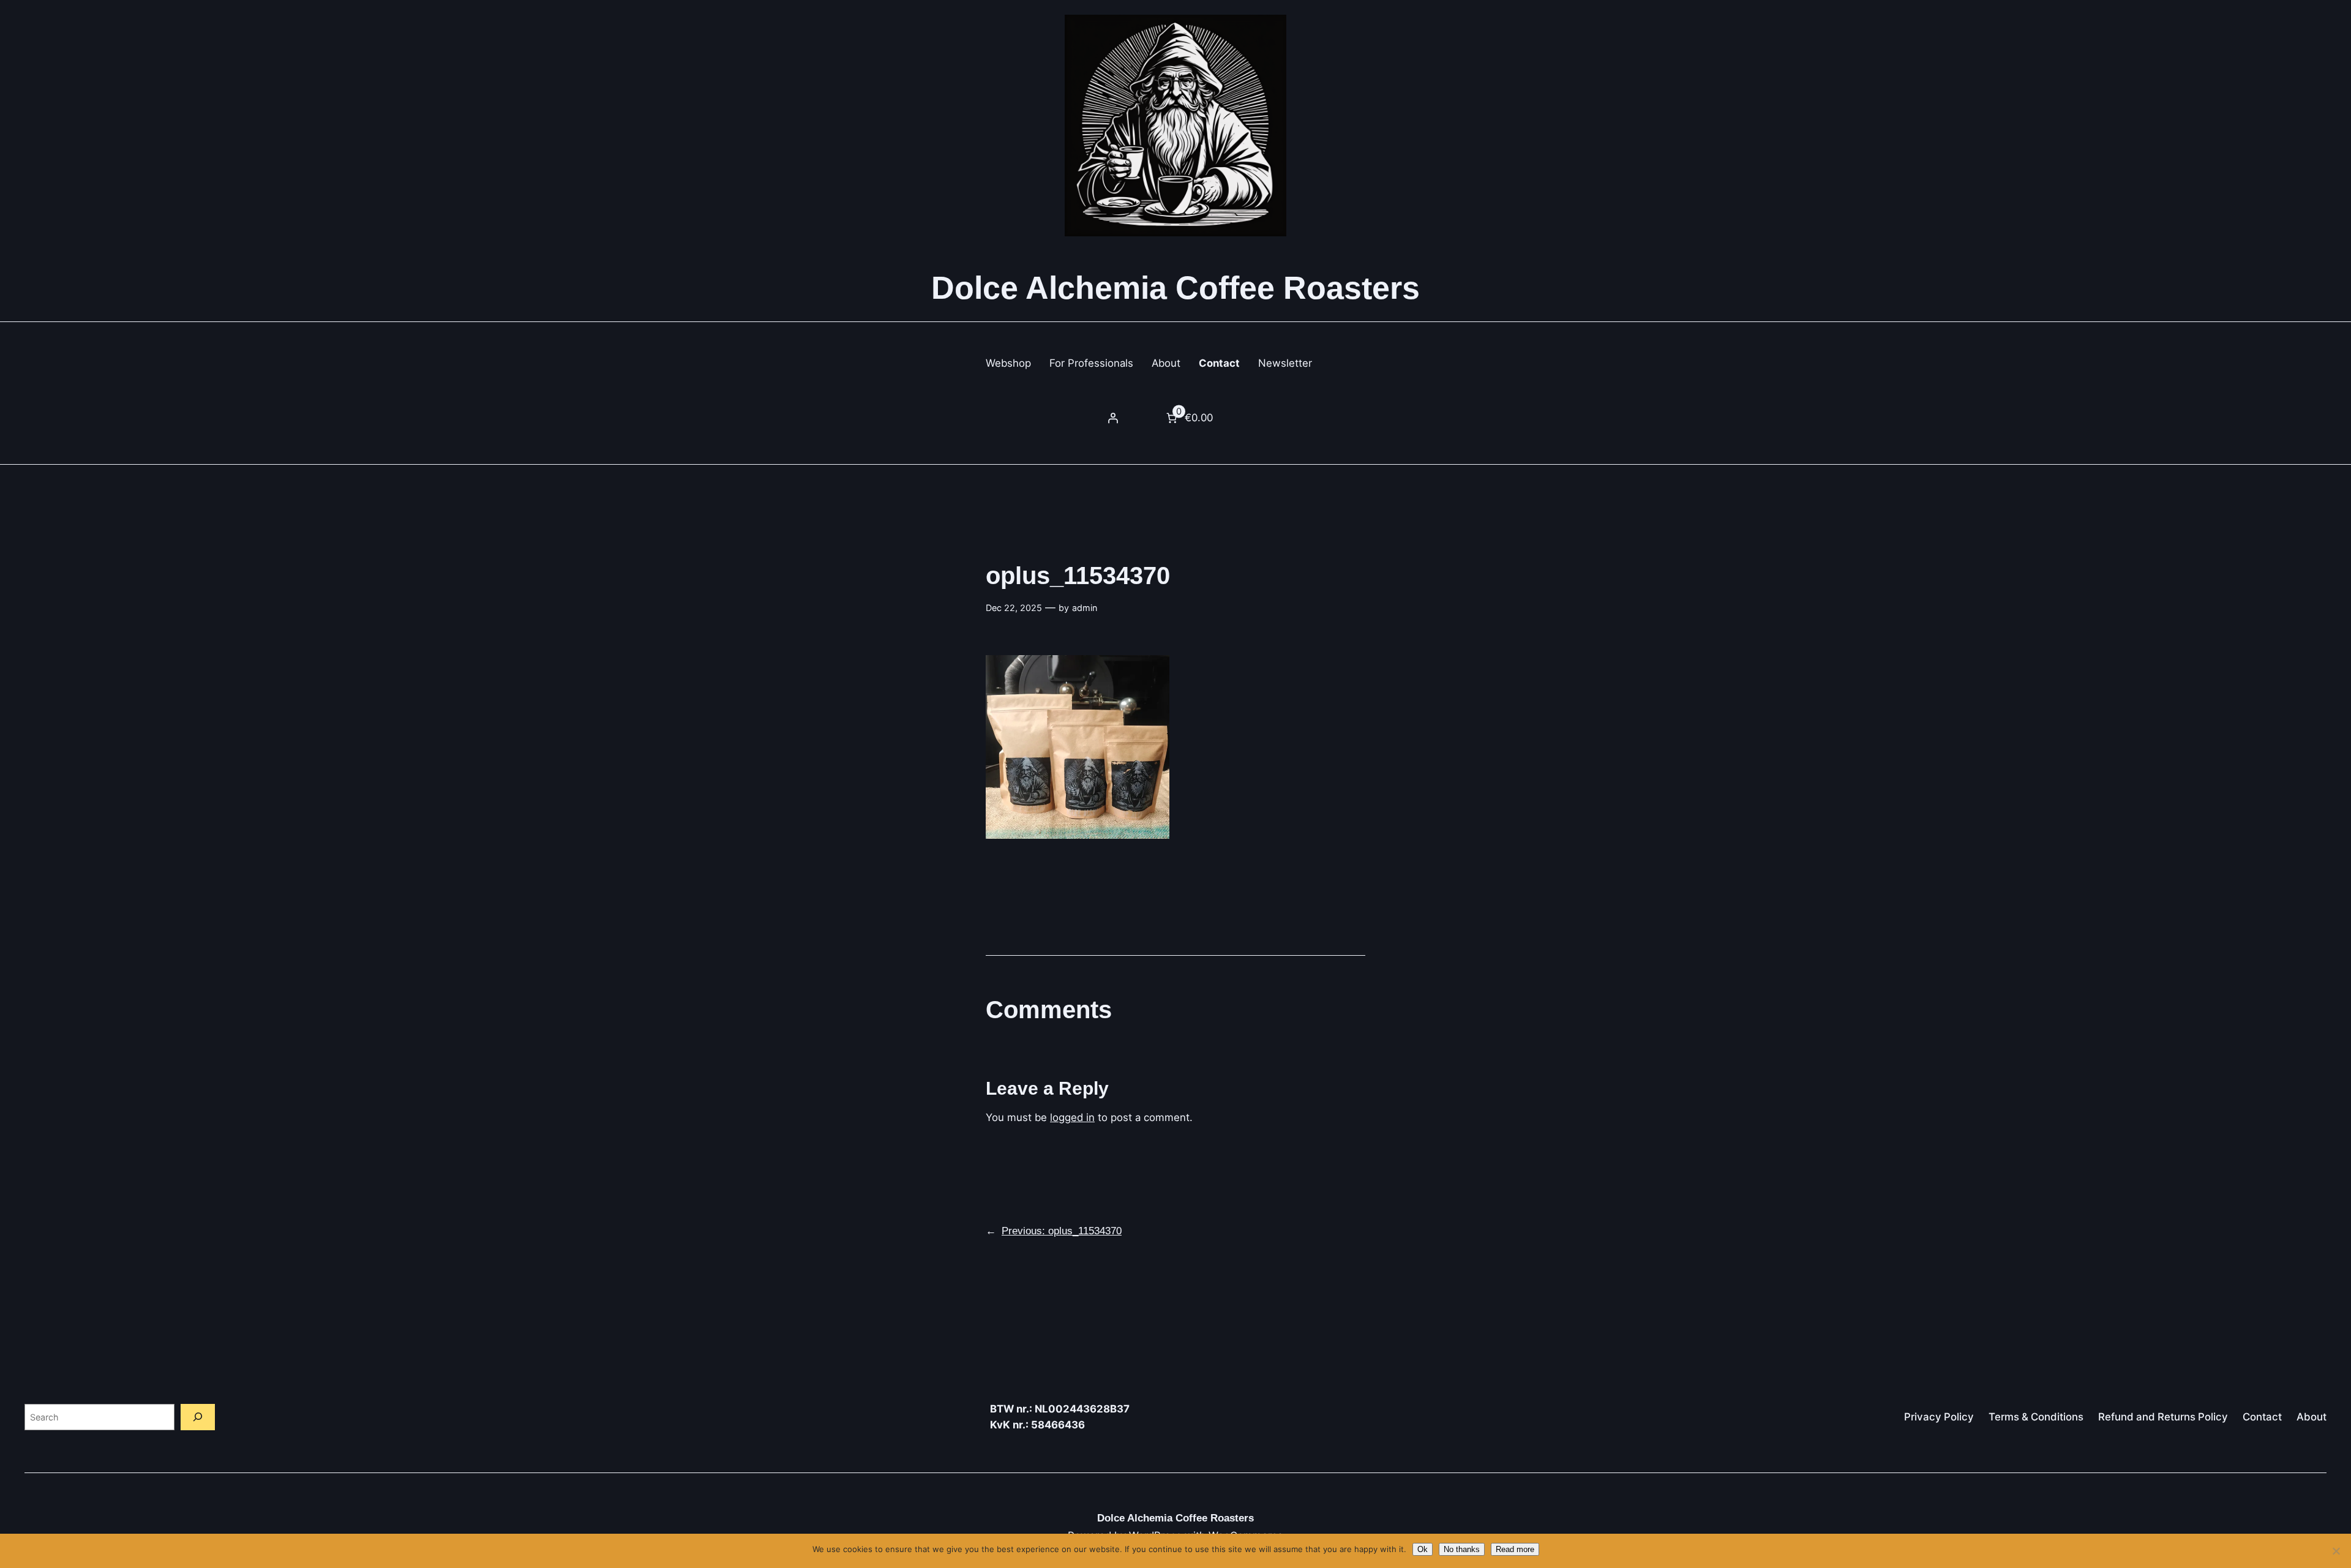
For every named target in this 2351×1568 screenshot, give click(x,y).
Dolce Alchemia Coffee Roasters (1175, 288)
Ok (1423, 1549)
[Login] (1112, 418)
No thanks (1462, 1549)
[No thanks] (2336, 1551)
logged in (1072, 1117)
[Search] (198, 1417)
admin (1085, 608)
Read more (1515, 1549)
